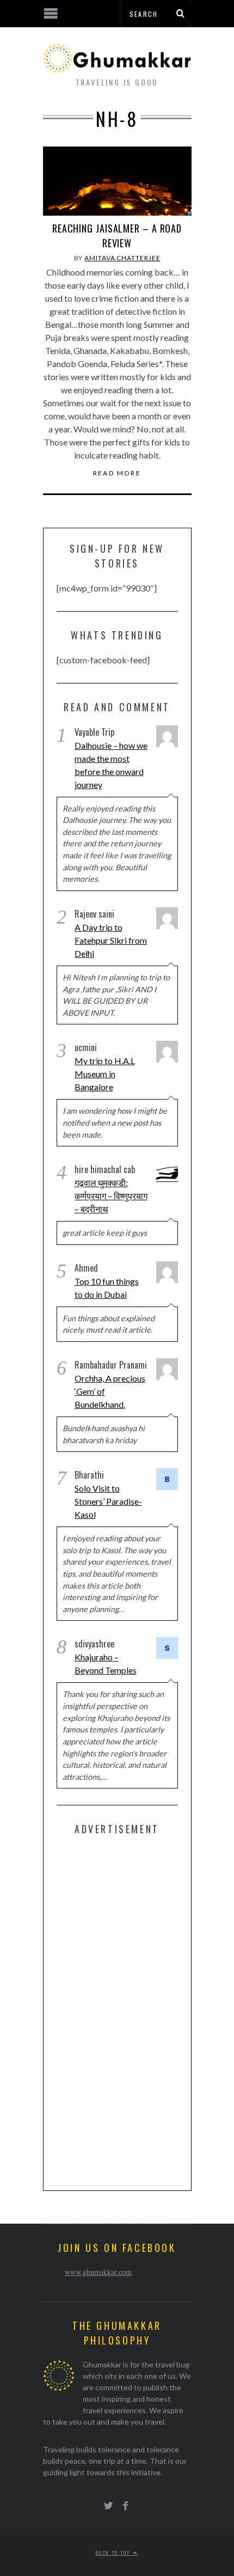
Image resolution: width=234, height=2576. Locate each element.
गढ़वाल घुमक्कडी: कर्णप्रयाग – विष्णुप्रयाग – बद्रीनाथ (111, 1196)
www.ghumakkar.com (98, 2272)
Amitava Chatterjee (122, 258)
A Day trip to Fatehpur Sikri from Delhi (111, 940)
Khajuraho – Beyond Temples (106, 1664)
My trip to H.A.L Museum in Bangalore (105, 1074)
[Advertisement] (138, 2011)
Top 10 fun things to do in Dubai (107, 1288)
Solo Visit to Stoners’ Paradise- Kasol (108, 1501)
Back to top (114, 2553)
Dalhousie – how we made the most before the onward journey (111, 765)
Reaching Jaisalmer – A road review (117, 236)
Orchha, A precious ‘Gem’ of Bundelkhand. (110, 1391)
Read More (117, 473)
